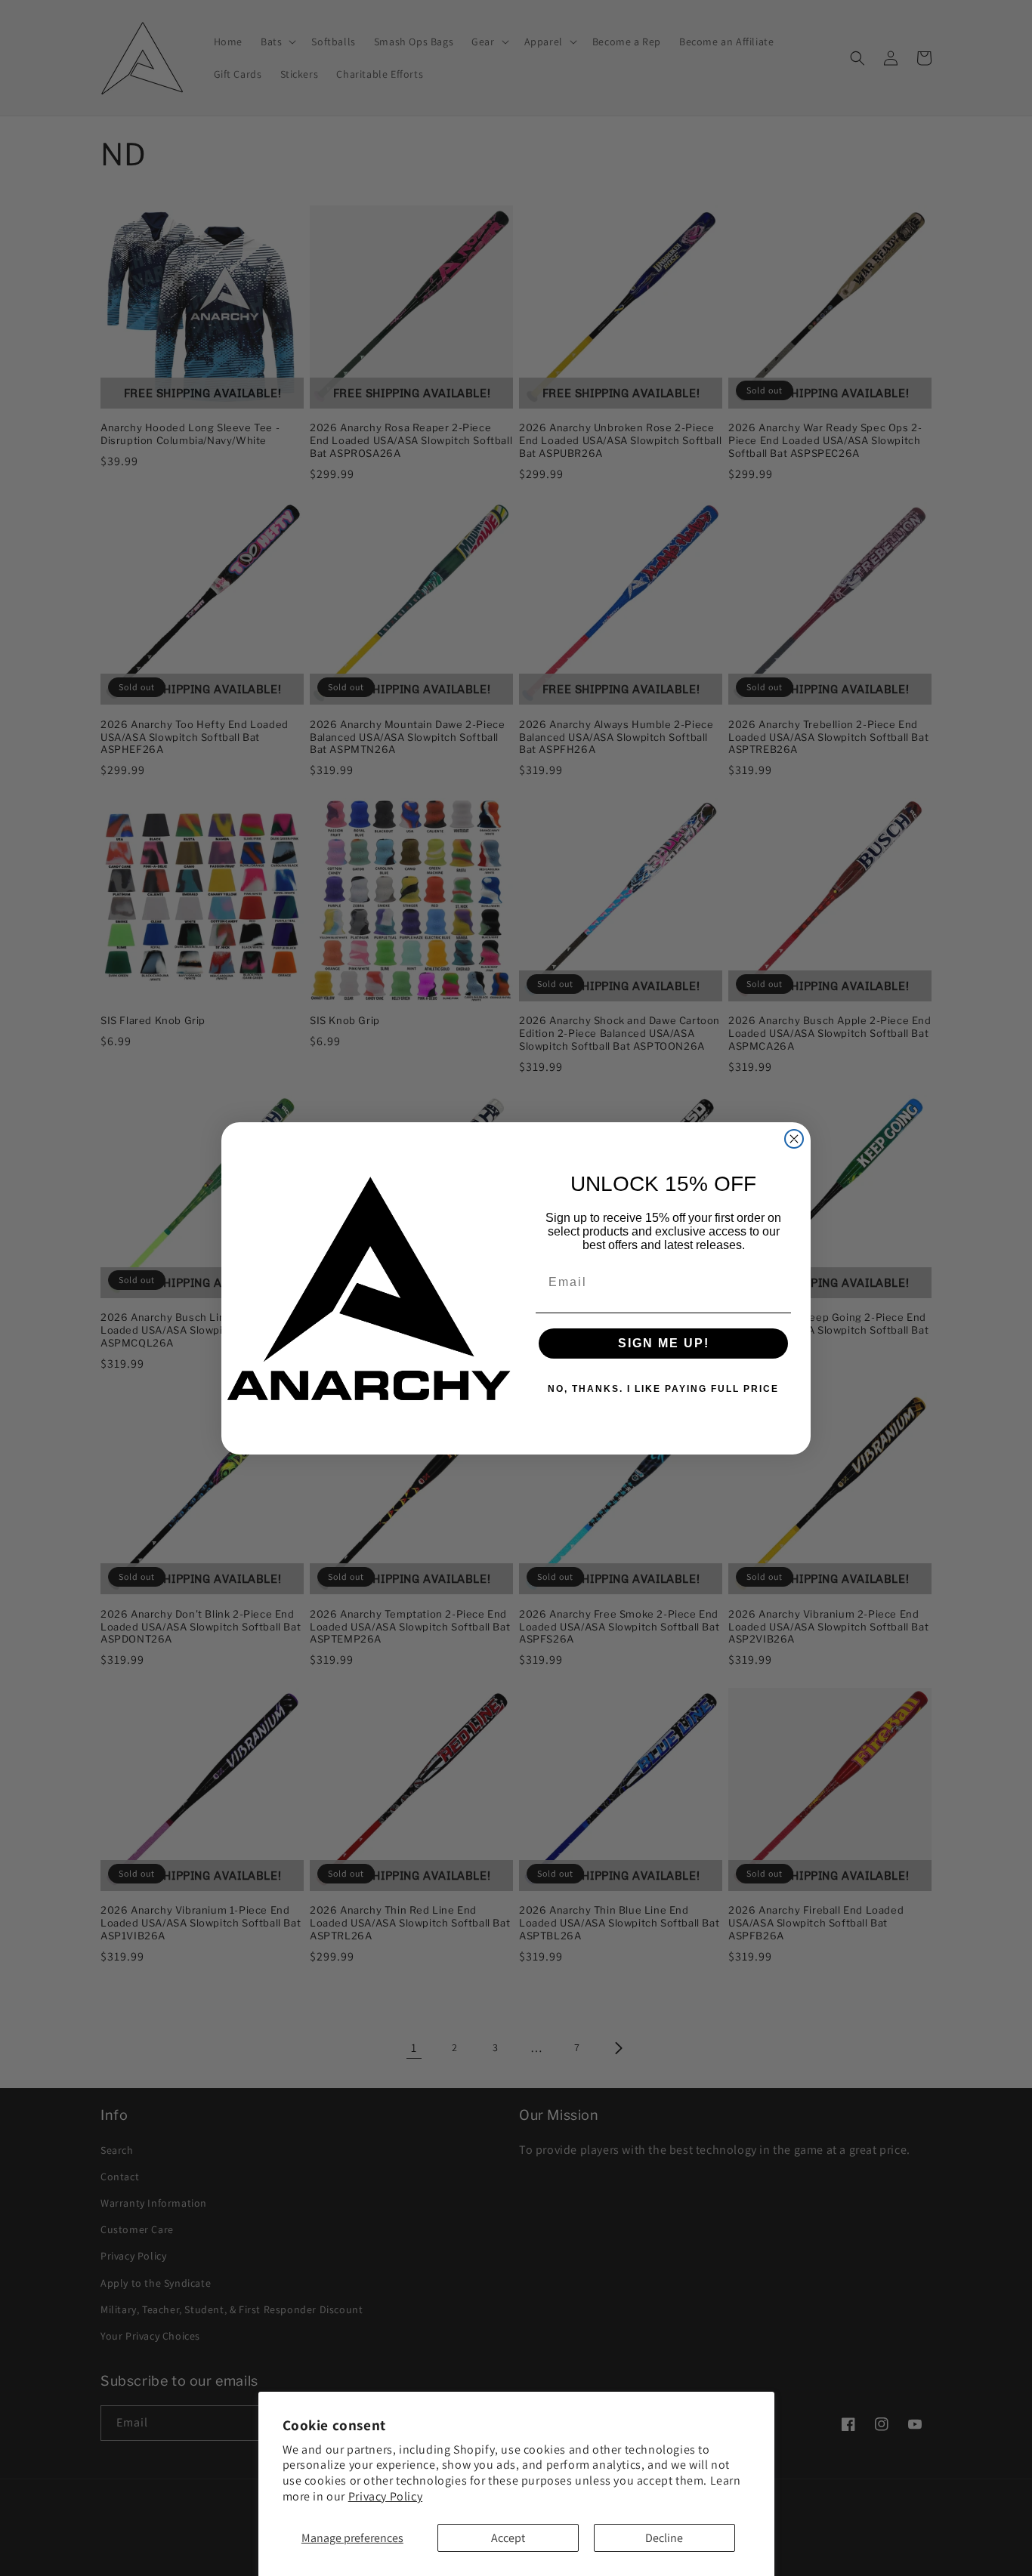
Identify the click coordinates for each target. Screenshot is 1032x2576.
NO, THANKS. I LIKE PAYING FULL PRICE (663, 1389)
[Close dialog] (794, 1139)
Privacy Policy (385, 2496)
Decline (664, 2538)
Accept (508, 2538)
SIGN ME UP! (664, 1343)
